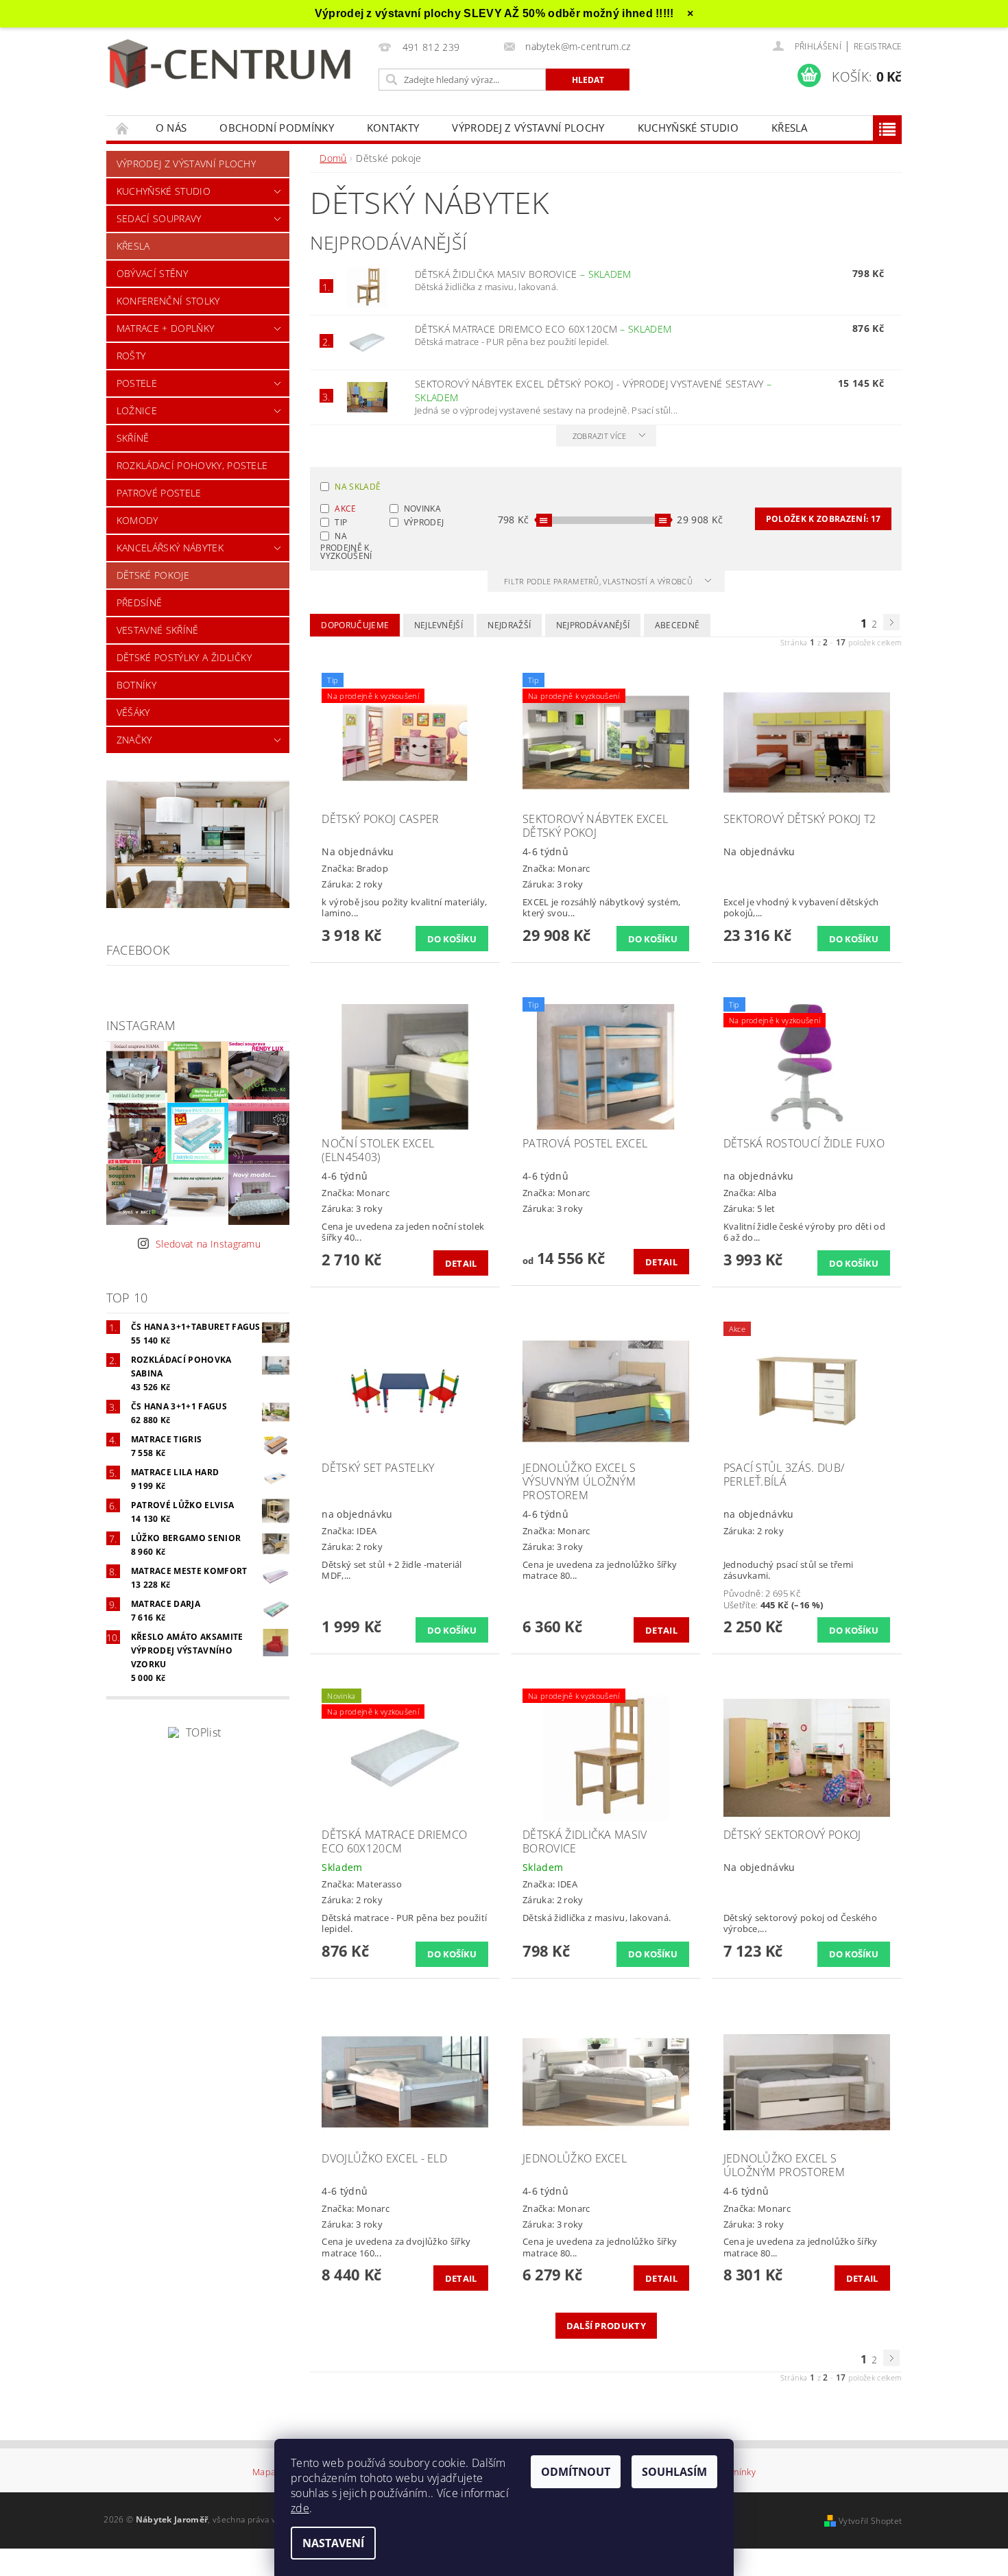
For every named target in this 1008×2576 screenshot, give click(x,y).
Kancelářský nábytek (170, 548)
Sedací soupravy (159, 218)
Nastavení (333, 2543)
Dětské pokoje (153, 575)
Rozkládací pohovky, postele (192, 465)
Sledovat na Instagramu (208, 1244)
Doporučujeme (355, 625)
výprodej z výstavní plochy (528, 128)
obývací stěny (152, 273)
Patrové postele (159, 493)
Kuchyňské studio (688, 128)
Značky (134, 740)
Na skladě (358, 487)
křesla (790, 128)
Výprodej (424, 522)
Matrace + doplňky (165, 328)
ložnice (137, 410)
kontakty (393, 128)
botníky (136, 685)
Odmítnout (576, 2472)
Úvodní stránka (123, 128)
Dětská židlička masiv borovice (523, 274)
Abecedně (677, 625)
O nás (171, 128)
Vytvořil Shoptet (870, 2521)
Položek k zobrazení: (823, 519)
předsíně (140, 603)
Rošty (131, 356)
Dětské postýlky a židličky (184, 657)
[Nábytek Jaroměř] (232, 65)
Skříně (133, 438)
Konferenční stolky (168, 301)
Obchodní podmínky (276, 128)
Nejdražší (509, 625)
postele (137, 383)
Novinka (422, 509)
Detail (461, 1263)
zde (300, 2508)
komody (137, 520)
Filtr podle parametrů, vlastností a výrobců (599, 581)
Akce (345, 509)
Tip (341, 522)
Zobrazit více (600, 436)
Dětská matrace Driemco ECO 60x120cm (543, 329)
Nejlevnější (439, 625)
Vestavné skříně (158, 630)
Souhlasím (674, 2472)
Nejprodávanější (593, 625)
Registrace (878, 46)
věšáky (133, 712)
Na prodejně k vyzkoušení (346, 545)
